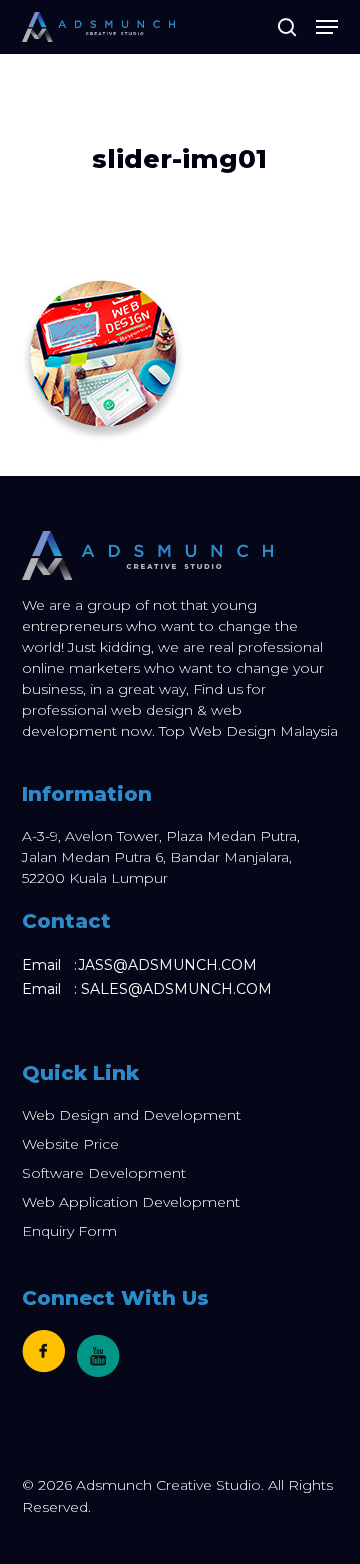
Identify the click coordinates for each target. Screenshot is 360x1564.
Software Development (104, 1173)
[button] (327, 27)
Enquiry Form (69, 1231)
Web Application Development (131, 1202)
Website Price (70, 1144)
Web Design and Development (131, 1115)
